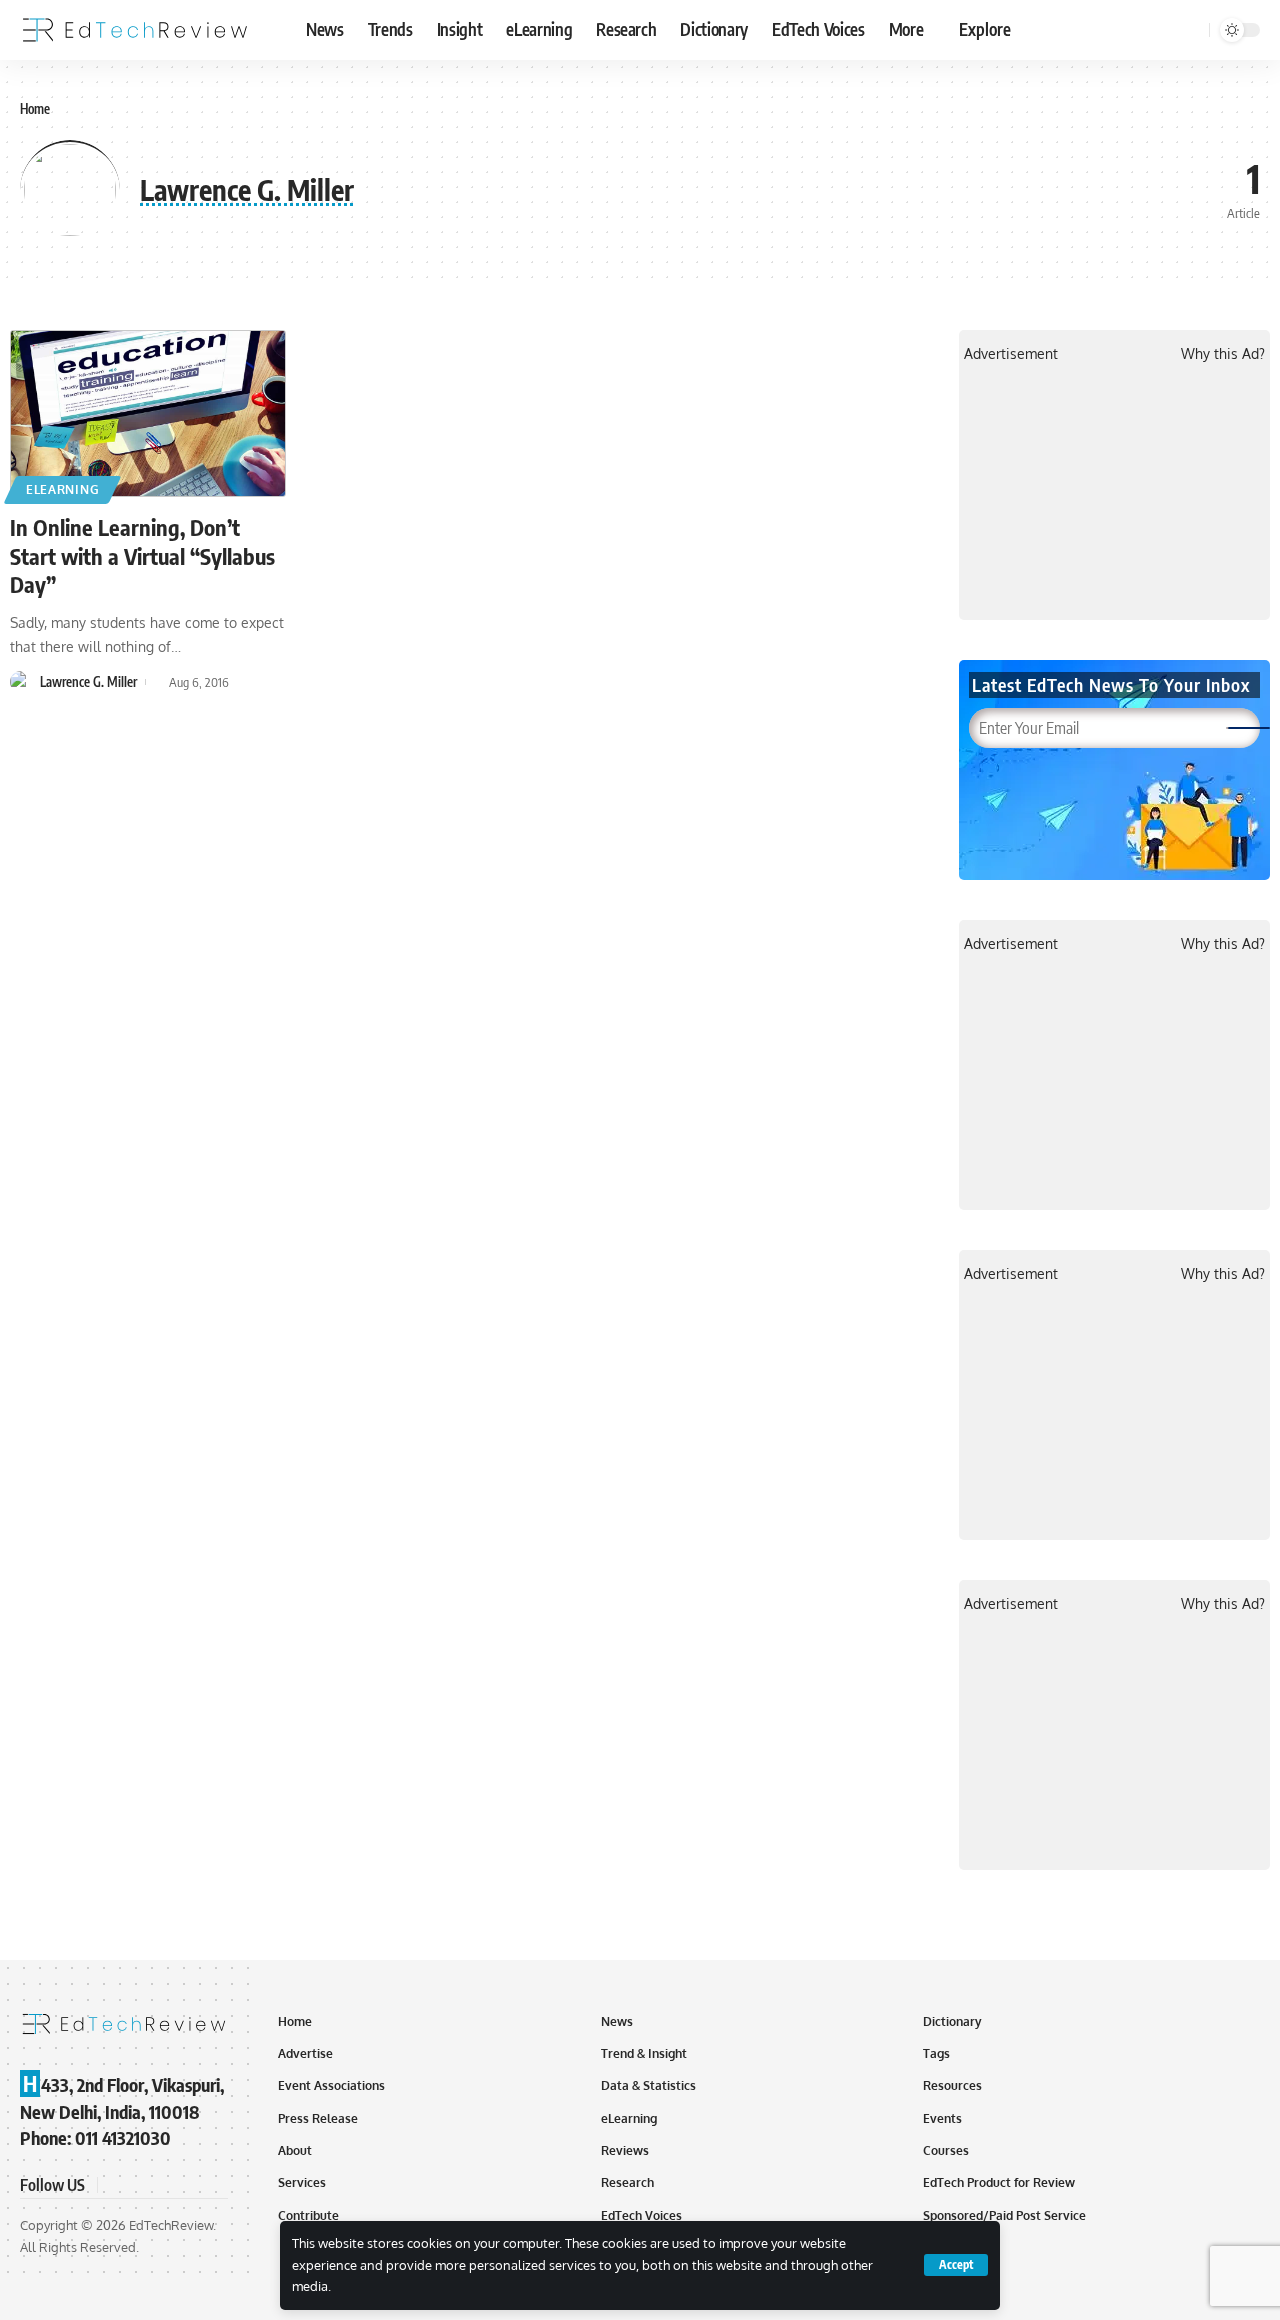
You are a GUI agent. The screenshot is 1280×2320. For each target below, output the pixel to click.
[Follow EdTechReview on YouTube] (164, 2184)
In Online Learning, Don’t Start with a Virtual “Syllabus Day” (142, 555)
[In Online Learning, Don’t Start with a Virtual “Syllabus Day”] (148, 414)
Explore (985, 29)
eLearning (62, 489)
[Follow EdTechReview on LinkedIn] (212, 2184)
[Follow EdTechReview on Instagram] (188, 2184)
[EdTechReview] (135, 30)
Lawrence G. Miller (88, 682)
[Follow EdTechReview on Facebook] (116, 2184)
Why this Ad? (1223, 353)
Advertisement (1011, 353)
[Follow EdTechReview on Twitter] (140, 2184)
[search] (1191, 30)
